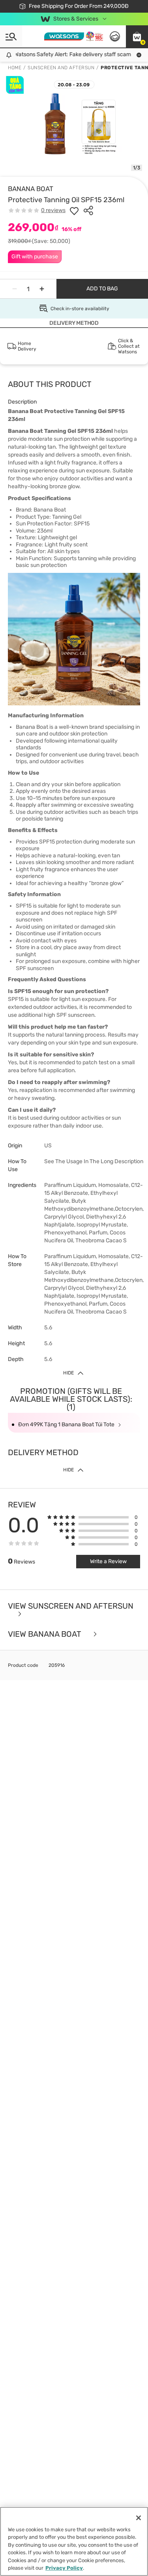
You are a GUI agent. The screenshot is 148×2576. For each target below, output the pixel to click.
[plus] (42, 289)
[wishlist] (74, 210)
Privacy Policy (64, 2568)
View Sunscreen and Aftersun (71, 1606)
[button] (137, 36)
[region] (74, 2541)
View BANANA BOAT (46, 1634)
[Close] (139, 2518)
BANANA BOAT (31, 189)
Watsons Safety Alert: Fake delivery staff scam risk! (72, 54)
